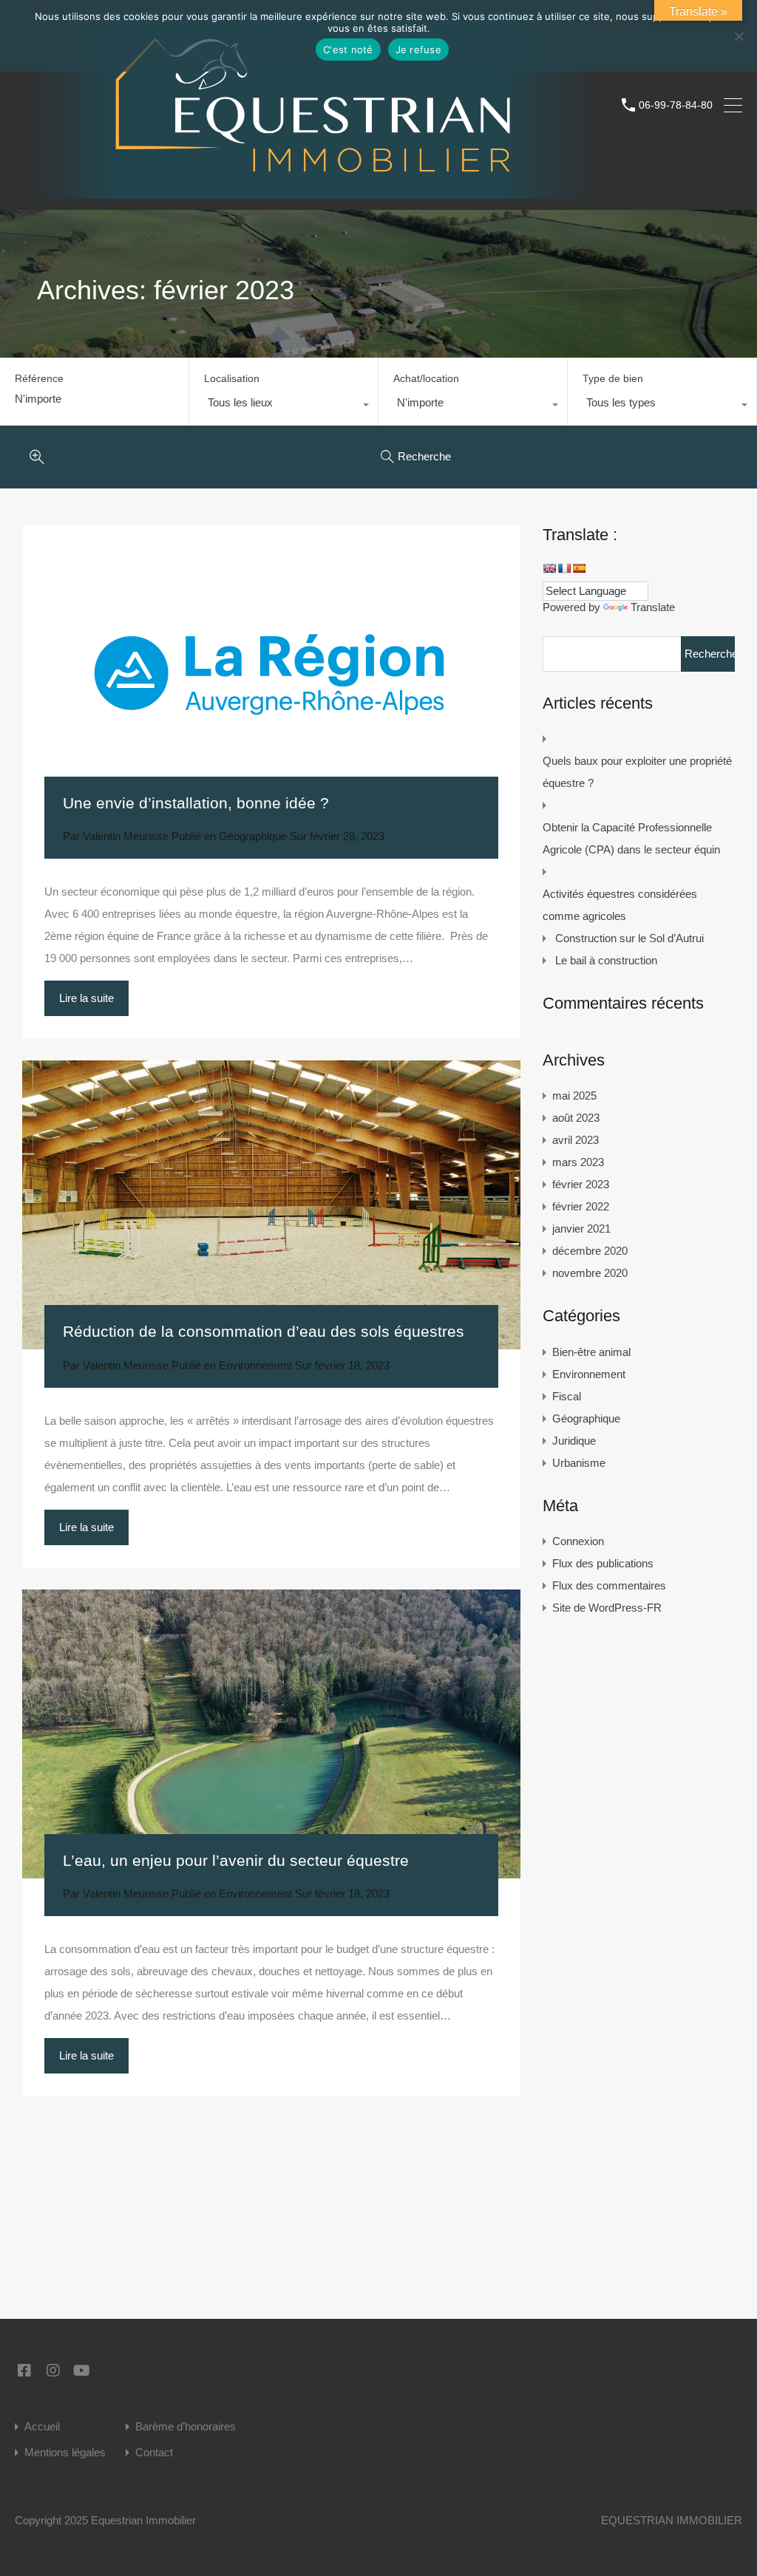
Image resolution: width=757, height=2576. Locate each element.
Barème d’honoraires (186, 2426)
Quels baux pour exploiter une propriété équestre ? (637, 772)
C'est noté (348, 50)
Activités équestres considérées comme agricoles (620, 905)
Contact (154, 2452)
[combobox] (284, 406)
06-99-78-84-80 (676, 105)
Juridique (574, 1441)
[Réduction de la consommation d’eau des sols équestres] (271, 1205)
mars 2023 (578, 1162)
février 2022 (581, 1206)
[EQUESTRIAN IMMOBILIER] (313, 192)
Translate (653, 607)
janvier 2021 (581, 1229)
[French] (564, 568)
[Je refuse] (739, 37)
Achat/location (426, 378)
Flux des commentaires (609, 1585)
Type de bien (613, 378)
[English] (549, 568)
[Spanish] (579, 568)
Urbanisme (579, 1463)
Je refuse (418, 50)
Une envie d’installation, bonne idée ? (196, 803)
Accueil (42, 2426)
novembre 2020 (590, 1273)
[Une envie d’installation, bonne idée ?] (271, 673)
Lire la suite (86, 998)
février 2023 (581, 1184)
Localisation (232, 378)
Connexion (578, 1541)
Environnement (255, 1365)
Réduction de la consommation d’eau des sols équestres (264, 1331)
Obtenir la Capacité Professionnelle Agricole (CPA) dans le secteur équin (631, 838)
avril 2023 (576, 1140)
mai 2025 (574, 1096)
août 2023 (576, 1118)
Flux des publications (603, 1563)
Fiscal (567, 1396)
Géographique (253, 836)
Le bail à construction (606, 960)
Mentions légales (65, 2452)
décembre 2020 (590, 1251)
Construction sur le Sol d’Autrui (629, 938)
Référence (39, 378)
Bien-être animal (591, 1352)
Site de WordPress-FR (607, 1608)
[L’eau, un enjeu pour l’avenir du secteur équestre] (271, 1734)
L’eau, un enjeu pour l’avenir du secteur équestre (236, 1860)
